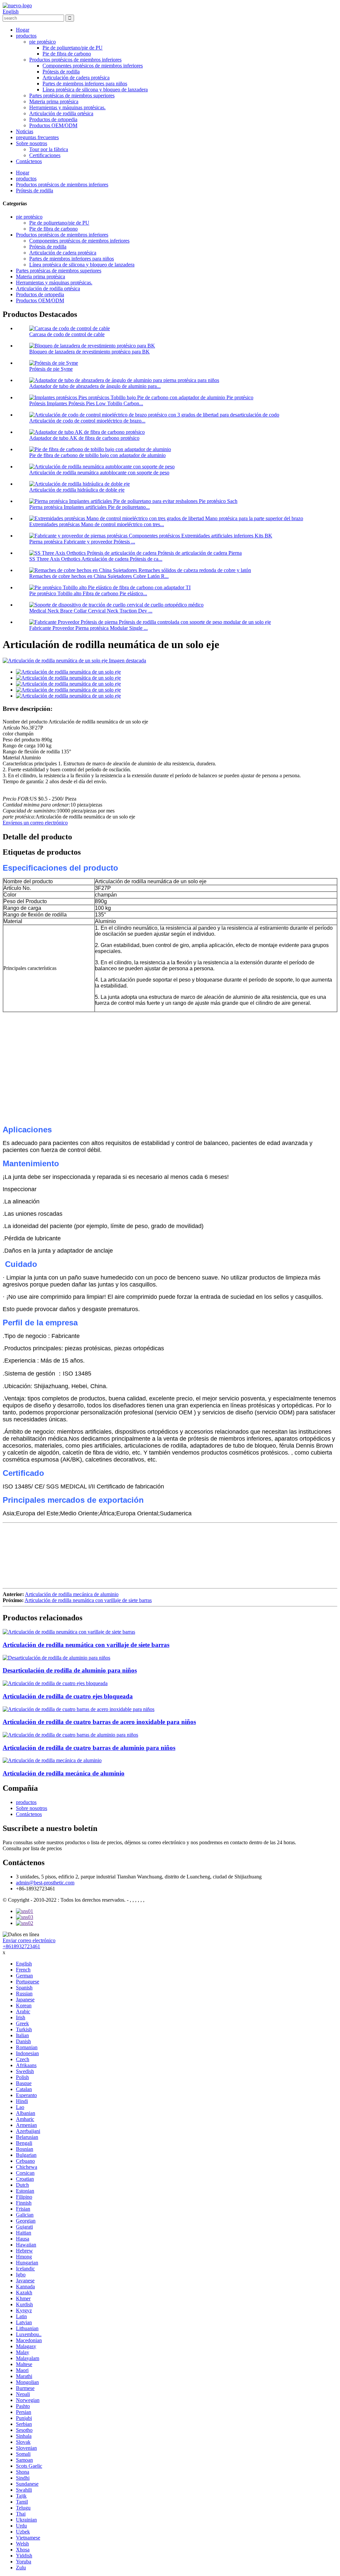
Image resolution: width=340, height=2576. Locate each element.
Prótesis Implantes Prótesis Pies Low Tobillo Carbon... (86, 403)
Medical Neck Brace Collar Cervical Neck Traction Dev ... (91, 611)
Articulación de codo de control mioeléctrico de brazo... (87, 421)
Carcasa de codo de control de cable (67, 334)
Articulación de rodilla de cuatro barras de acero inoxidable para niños (99, 1722)
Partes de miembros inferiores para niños (85, 84)
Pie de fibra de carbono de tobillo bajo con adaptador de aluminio (97, 455)
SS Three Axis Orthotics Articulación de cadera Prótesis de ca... (96, 559)
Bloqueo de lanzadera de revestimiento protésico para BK (89, 352)
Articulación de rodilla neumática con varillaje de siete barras (88, 1600)
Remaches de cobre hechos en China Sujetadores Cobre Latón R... (99, 576)
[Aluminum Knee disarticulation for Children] (56, 1658)
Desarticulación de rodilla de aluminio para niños (70, 1670)
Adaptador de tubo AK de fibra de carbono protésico (84, 438)
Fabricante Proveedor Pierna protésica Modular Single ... (88, 628)
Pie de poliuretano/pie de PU (73, 48)
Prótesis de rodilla (61, 72)
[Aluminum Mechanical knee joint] (52, 1760)
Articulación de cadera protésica (76, 78)
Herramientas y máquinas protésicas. (67, 107)
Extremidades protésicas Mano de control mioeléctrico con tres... (97, 524)
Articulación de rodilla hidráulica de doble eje (77, 490)
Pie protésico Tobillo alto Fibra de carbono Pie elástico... (88, 593)
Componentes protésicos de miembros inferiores (93, 66)
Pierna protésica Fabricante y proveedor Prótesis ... (82, 542)
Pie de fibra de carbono (67, 54)
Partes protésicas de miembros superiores (72, 95)
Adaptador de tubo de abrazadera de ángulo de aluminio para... (95, 386)
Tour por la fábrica (49, 149)
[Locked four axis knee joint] (55, 1683)
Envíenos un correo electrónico (35, 823)
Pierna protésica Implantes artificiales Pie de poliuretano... (89, 507)
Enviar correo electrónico (29, 1940)
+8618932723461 (21, 1946)
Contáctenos (29, 161)
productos (26, 36)
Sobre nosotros (32, 143)
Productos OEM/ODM (53, 125)
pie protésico (42, 42)
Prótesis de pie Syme (51, 369)
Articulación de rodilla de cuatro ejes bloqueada (68, 1696)
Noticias (25, 131)
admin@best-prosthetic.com (45, 1883)
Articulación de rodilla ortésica (61, 113)
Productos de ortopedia (53, 119)
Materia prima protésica (54, 101)
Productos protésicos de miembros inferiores (75, 60)
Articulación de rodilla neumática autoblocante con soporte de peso (99, 473)
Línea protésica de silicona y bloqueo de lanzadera (95, 90)
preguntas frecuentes (37, 137)
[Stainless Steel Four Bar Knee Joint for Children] (79, 1709)
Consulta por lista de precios (32, 1848)
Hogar (23, 30)
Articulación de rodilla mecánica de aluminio (72, 1594)
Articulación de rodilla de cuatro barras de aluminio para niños (89, 1748)
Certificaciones (45, 155)
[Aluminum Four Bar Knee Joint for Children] (70, 1735)
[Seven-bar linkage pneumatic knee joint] (69, 1632)
